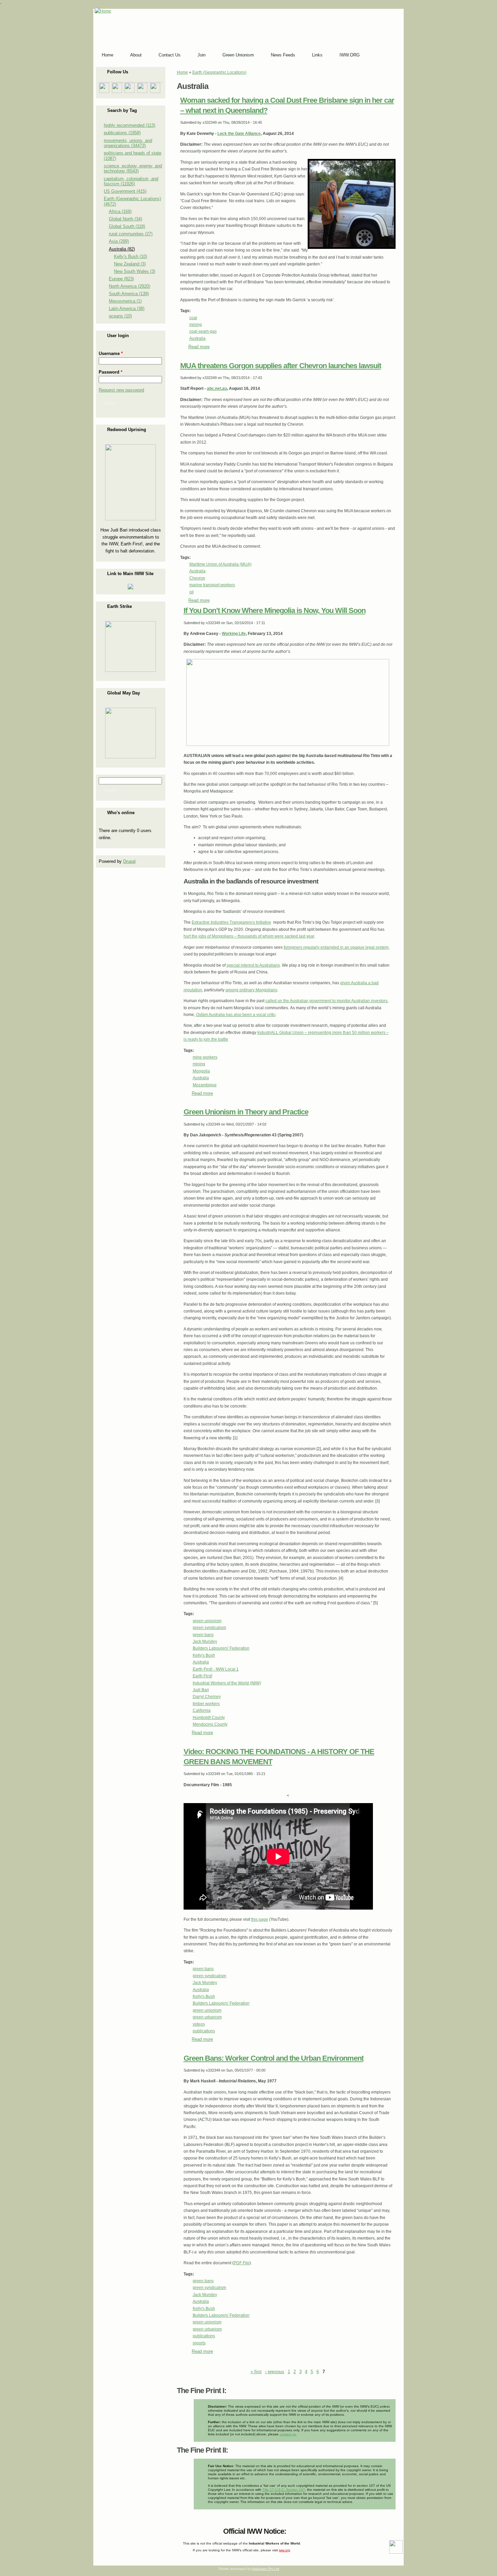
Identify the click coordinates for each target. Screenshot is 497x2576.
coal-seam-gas (203, 331)
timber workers (206, 1704)
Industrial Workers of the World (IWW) (227, 1683)
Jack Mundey (205, 1641)
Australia (197, 338)
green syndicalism (209, 1628)
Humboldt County (209, 1718)
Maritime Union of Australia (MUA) (220, 564)
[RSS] (100, 2530)
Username (111, 353)
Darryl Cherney (207, 1697)
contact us (288, 2434)
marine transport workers (212, 585)
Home (182, 72)
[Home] (103, 11)
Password (111, 372)
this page (260, 1919)
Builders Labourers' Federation (221, 1648)
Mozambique (205, 1085)
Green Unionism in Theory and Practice (246, 1112)
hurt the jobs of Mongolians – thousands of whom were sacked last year (249, 936)
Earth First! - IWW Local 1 (216, 1669)
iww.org (285, 2550)
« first (256, 2372)
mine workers (205, 1057)
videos (199, 2024)
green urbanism (207, 2017)
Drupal (129, 861)
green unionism (207, 1621)
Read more (199, 347)
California (202, 1710)
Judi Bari (201, 1690)
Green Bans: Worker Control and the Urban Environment (274, 2058)
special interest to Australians (253, 965)
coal (193, 318)
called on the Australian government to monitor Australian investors (326, 1001)
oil (192, 592)
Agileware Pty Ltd (266, 2569)
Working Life (234, 634)
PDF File (242, 2263)
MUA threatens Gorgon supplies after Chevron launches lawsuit (281, 366)
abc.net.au (217, 388)
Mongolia (201, 1071)
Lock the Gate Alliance (239, 134)
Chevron (197, 578)
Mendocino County (210, 1724)
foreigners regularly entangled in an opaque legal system (336, 947)
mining (196, 325)
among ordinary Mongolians (251, 990)
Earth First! (203, 1676)
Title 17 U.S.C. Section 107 (284, 2490)
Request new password (121, 390)
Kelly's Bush (204, 1655)
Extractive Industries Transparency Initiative (231, 922)
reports (199, 2343)
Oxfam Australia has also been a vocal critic (236, 1015)
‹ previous (275, 2372)
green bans (203, 1635)
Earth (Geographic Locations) (219, 72)
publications (204, 2031)
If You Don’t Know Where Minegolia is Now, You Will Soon (275, 610)
